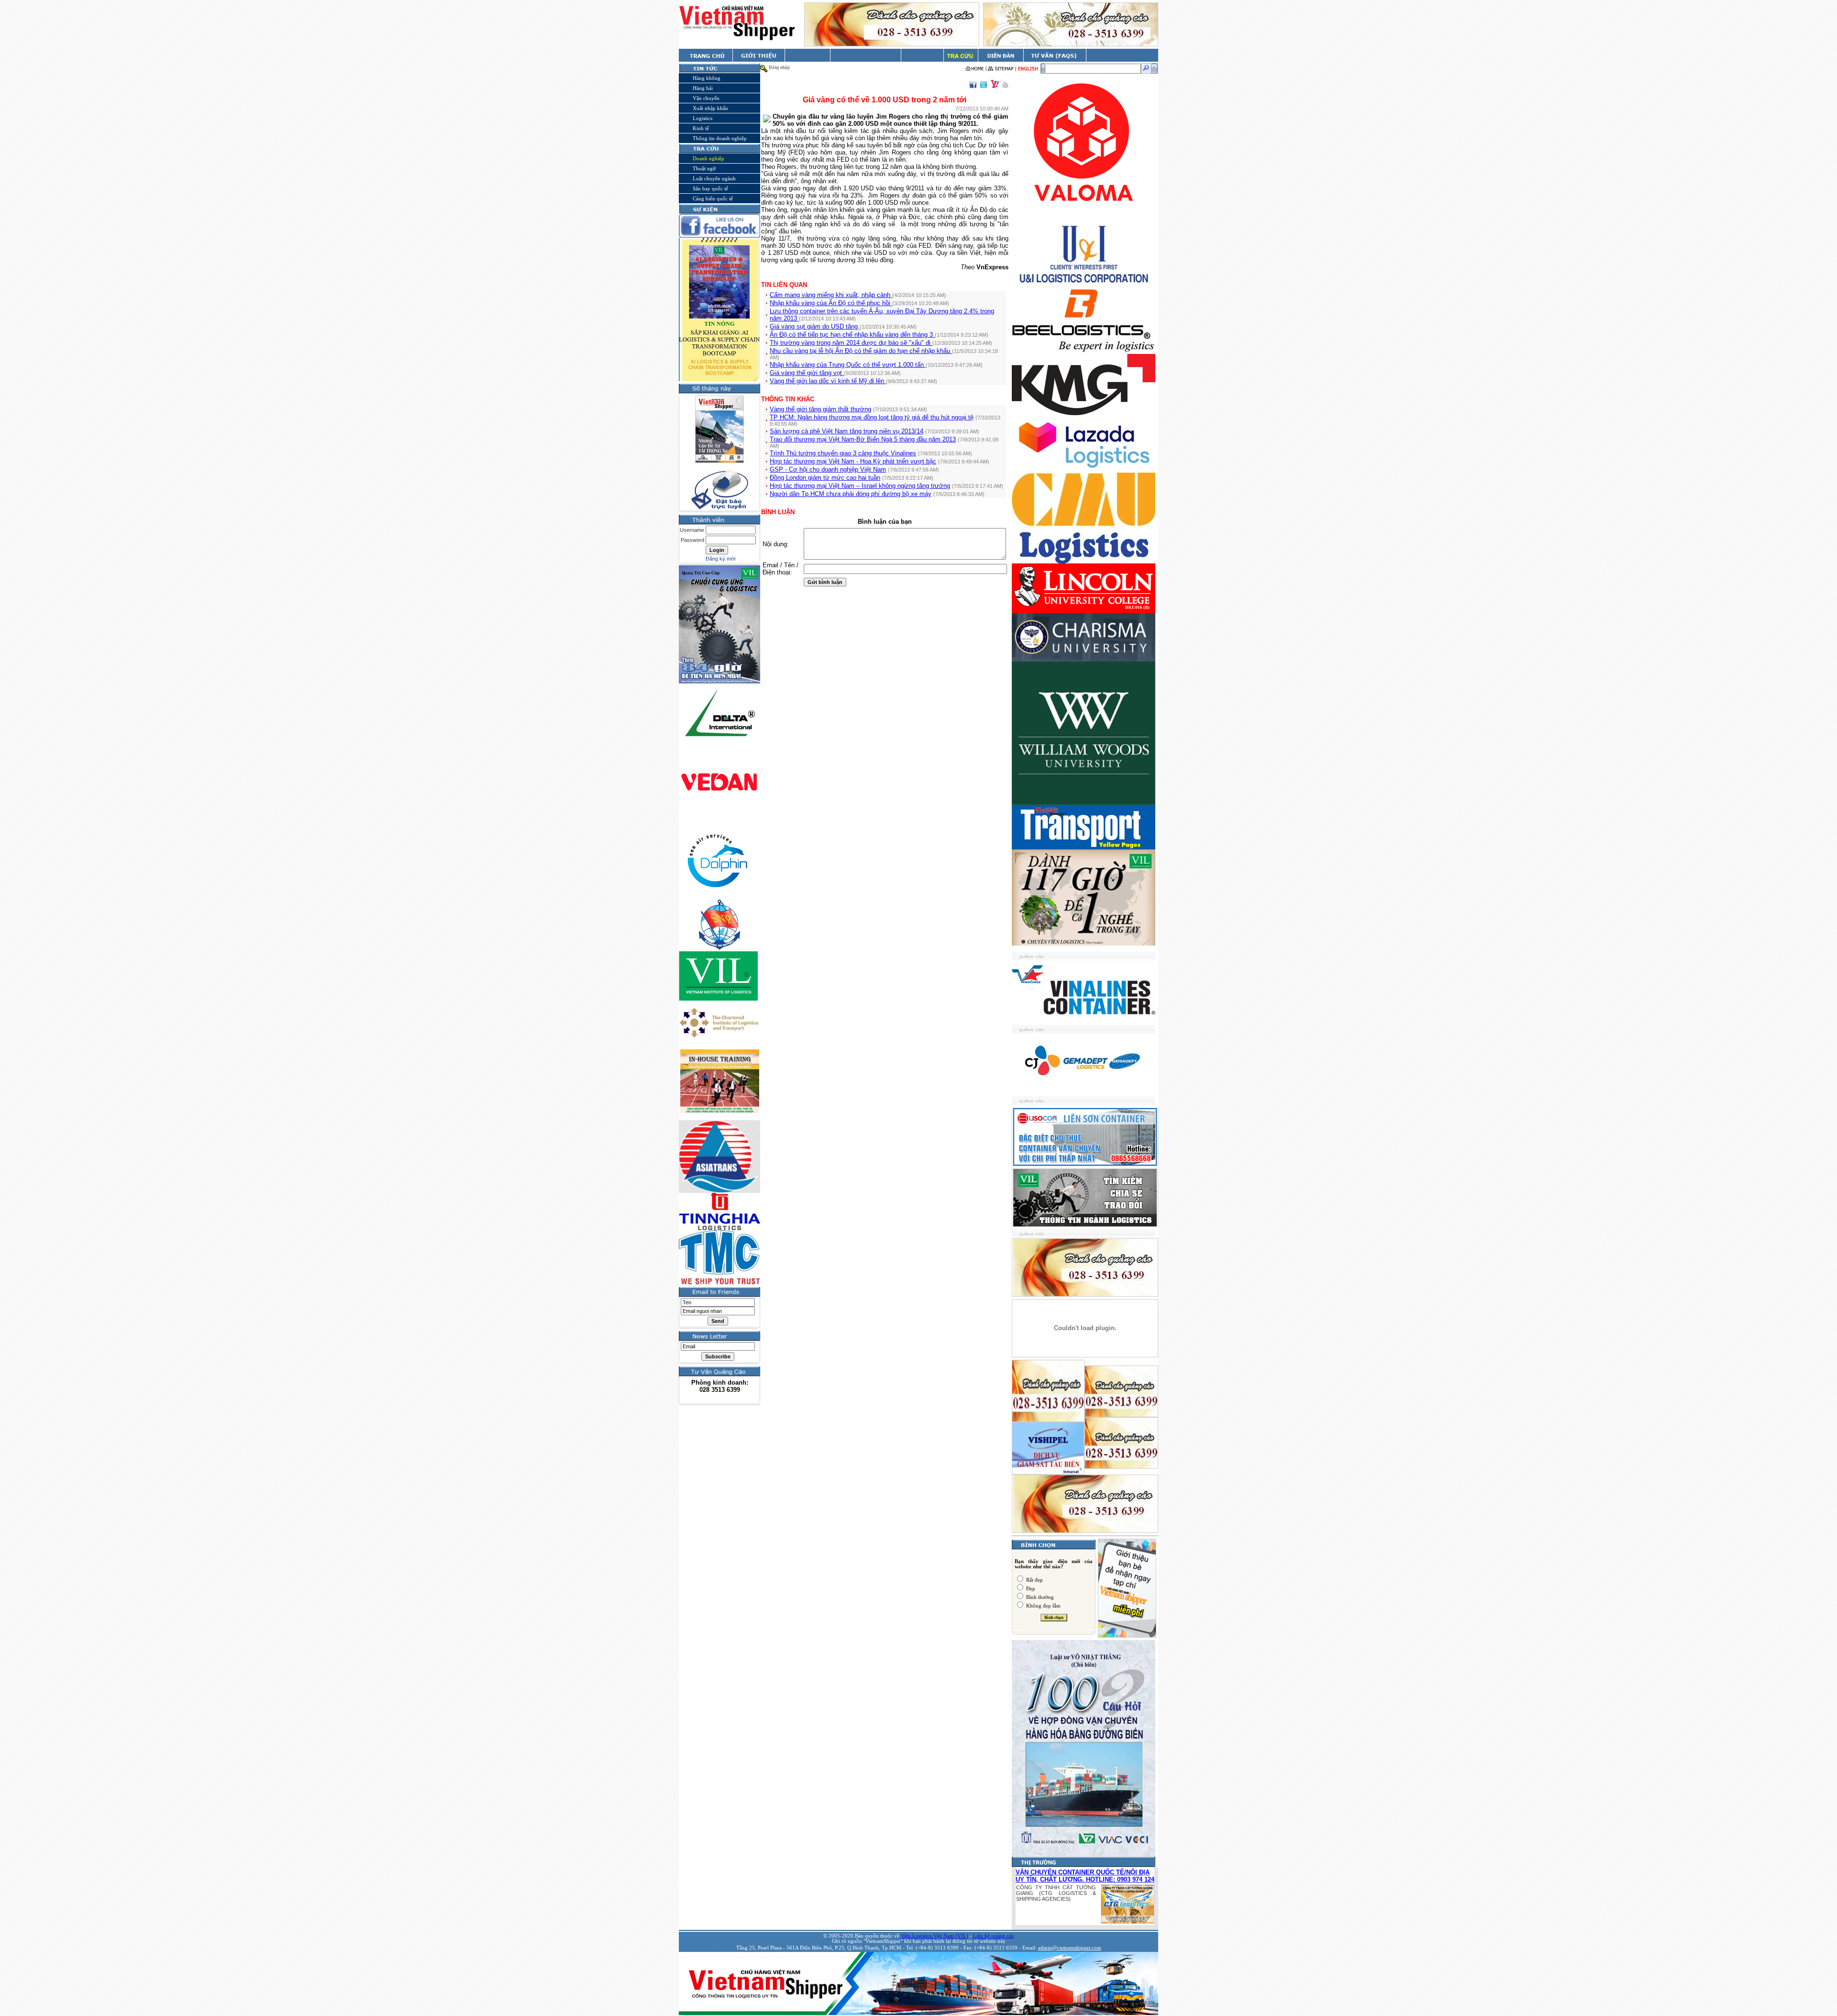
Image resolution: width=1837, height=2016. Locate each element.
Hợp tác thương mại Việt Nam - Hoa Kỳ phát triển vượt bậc (853, 461)
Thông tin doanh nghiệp (720, 138)
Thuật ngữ (704, 168)
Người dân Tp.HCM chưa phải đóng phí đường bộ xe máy (851, 494)
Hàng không (707, 78)
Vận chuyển (706, 98)
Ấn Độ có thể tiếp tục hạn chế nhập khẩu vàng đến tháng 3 (852, 335)
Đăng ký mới (720, 559)
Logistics (703, 118)
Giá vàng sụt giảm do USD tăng (815, 326)
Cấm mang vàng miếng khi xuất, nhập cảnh (831, 295)
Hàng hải (703, 88)
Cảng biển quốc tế (713, 198)
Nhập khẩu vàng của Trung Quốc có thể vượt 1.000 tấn (848, 365)
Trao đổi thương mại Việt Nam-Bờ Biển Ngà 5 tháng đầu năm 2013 (863, 439)
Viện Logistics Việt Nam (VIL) (935, 1936)
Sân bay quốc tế (710, 188)
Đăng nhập (779, 67)
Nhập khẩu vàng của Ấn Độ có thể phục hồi (831, 303)
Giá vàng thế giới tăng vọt (807, 373)
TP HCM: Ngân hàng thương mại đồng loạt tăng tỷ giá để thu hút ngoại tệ (872, 417)
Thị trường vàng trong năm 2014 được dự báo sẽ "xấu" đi (851, 343)
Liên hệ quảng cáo (994, 1936)
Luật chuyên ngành (714, 178)
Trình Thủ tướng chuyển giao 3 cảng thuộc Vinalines (843, 453)
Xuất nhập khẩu (710, 108)
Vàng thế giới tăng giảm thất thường (820, 409)
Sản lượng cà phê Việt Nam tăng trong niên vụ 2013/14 (847, 431)
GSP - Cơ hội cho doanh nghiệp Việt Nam (828, 469)
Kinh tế (701, 128)
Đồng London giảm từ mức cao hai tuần (825, 478)
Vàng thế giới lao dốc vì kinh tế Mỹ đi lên (828, 381)
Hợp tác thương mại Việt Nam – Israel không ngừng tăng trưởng (860, 486)
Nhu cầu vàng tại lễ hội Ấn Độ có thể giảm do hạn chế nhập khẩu (861, 351)
